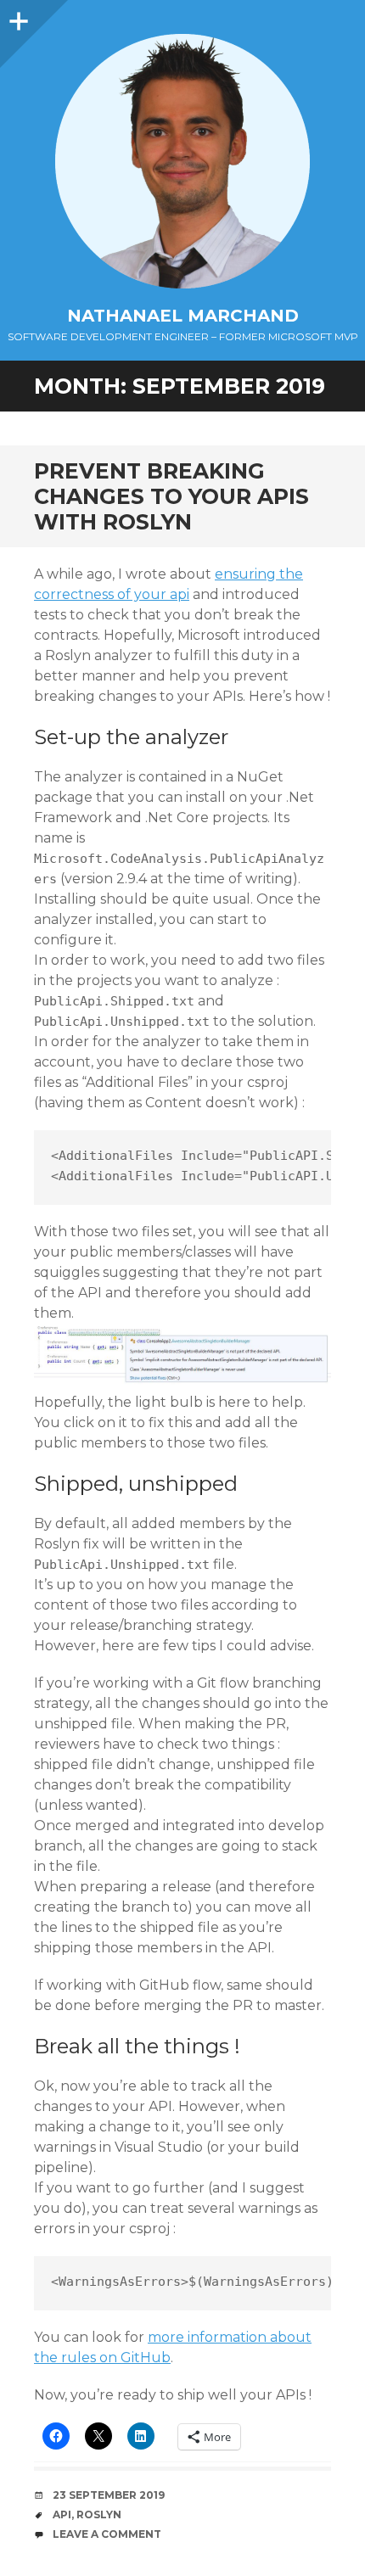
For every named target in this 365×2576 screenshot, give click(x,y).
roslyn (99, 2514)
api (62, 2514)
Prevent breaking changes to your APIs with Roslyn (171, 496)
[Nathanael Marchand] (182, 161)
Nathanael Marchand (183, 316)
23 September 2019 (109, 2495)
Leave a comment (107, 2534)
